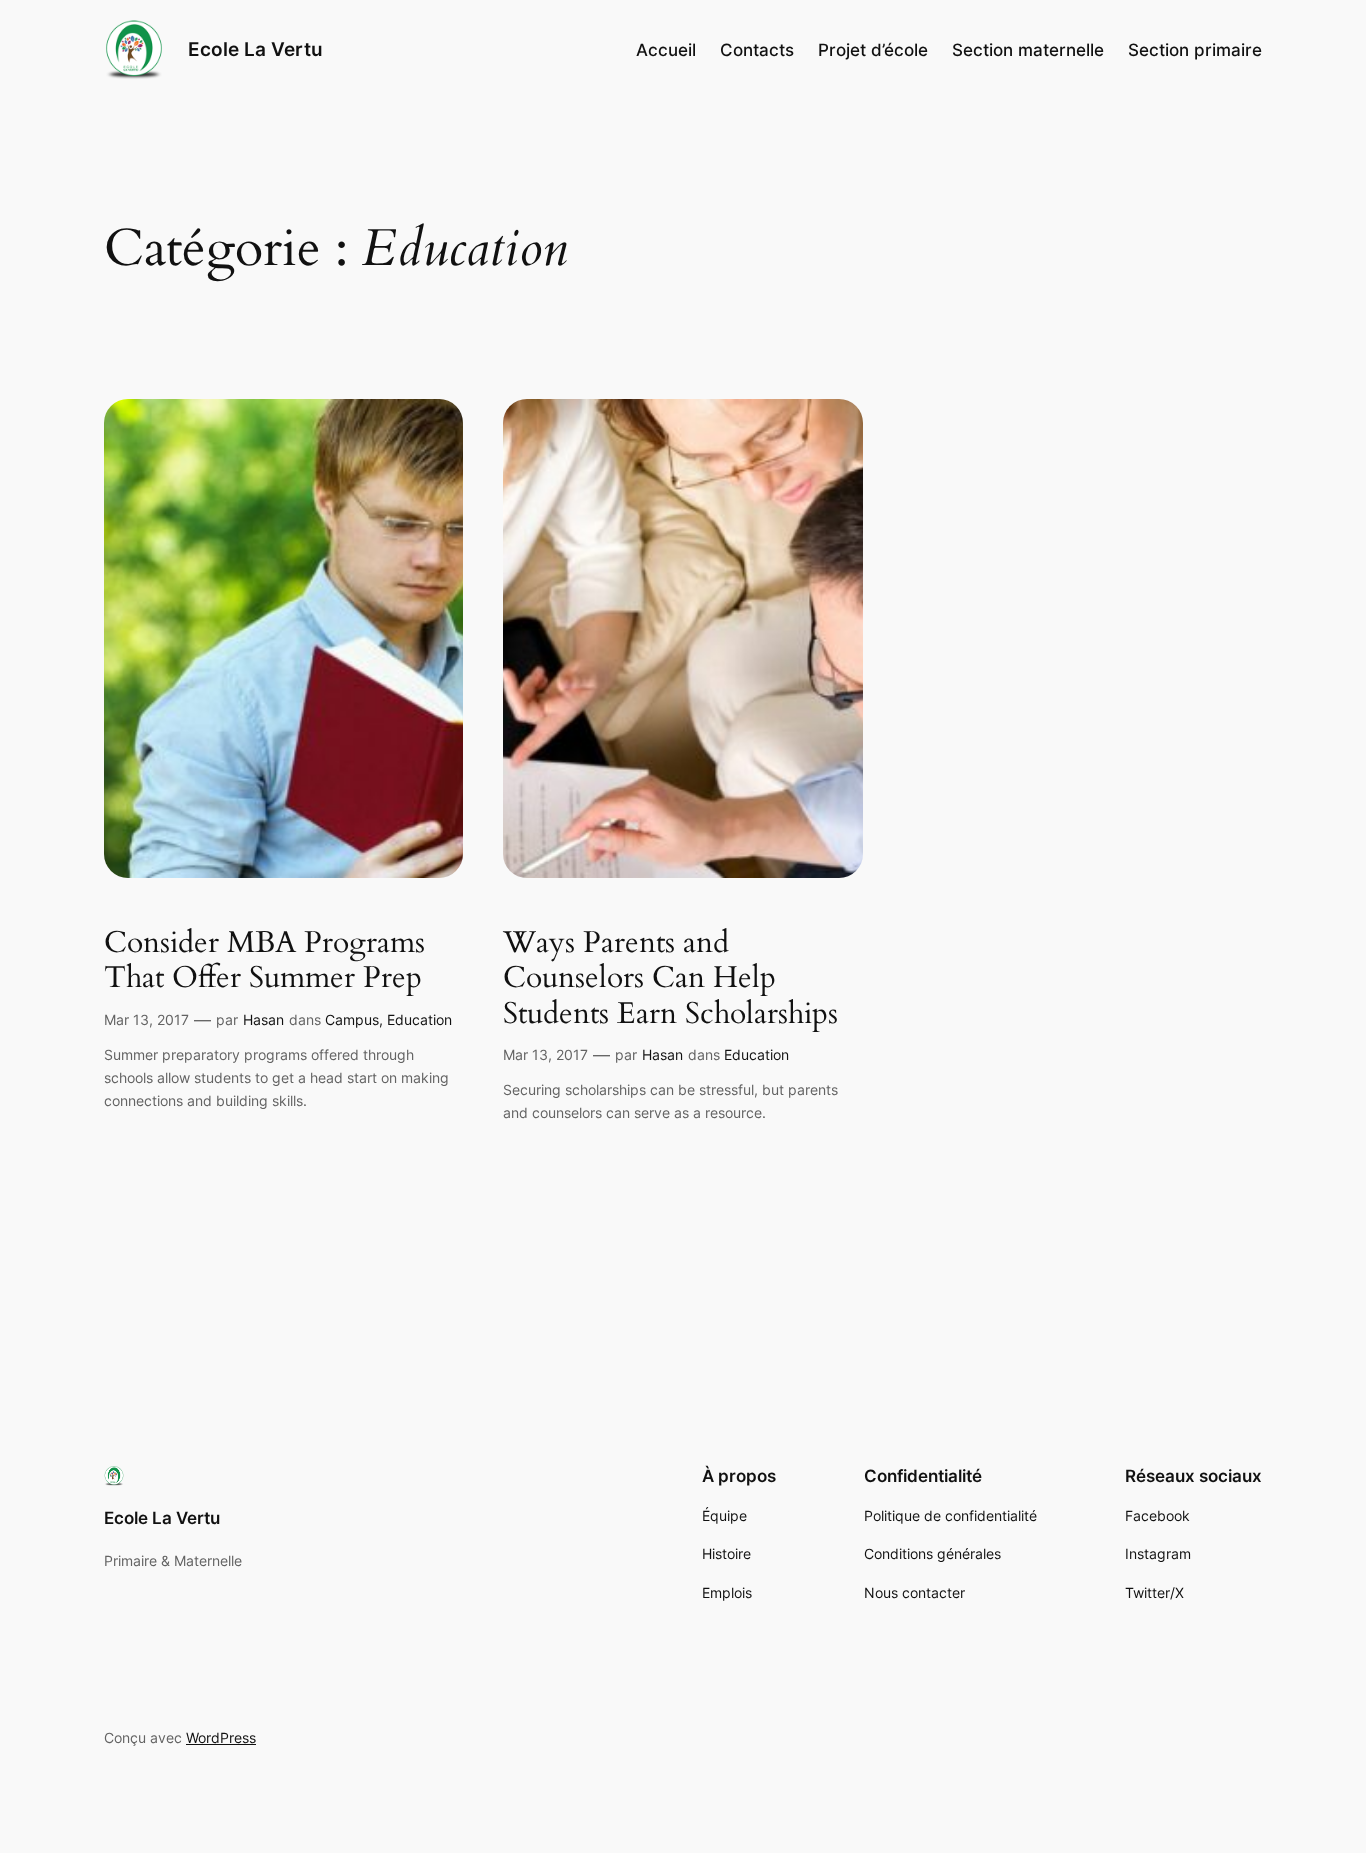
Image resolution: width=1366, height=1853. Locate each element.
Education (419, 1019)
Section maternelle (1028, 50)
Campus (352, 1019)
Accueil (666, 50)
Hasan (263, 1019)
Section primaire (1195, 50)
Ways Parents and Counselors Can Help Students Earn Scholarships (670, 979)
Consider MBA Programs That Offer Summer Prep (264, 961)
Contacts (757, 50)
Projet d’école (873, 50)
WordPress (221, 1737)
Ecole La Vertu (255, 49)
